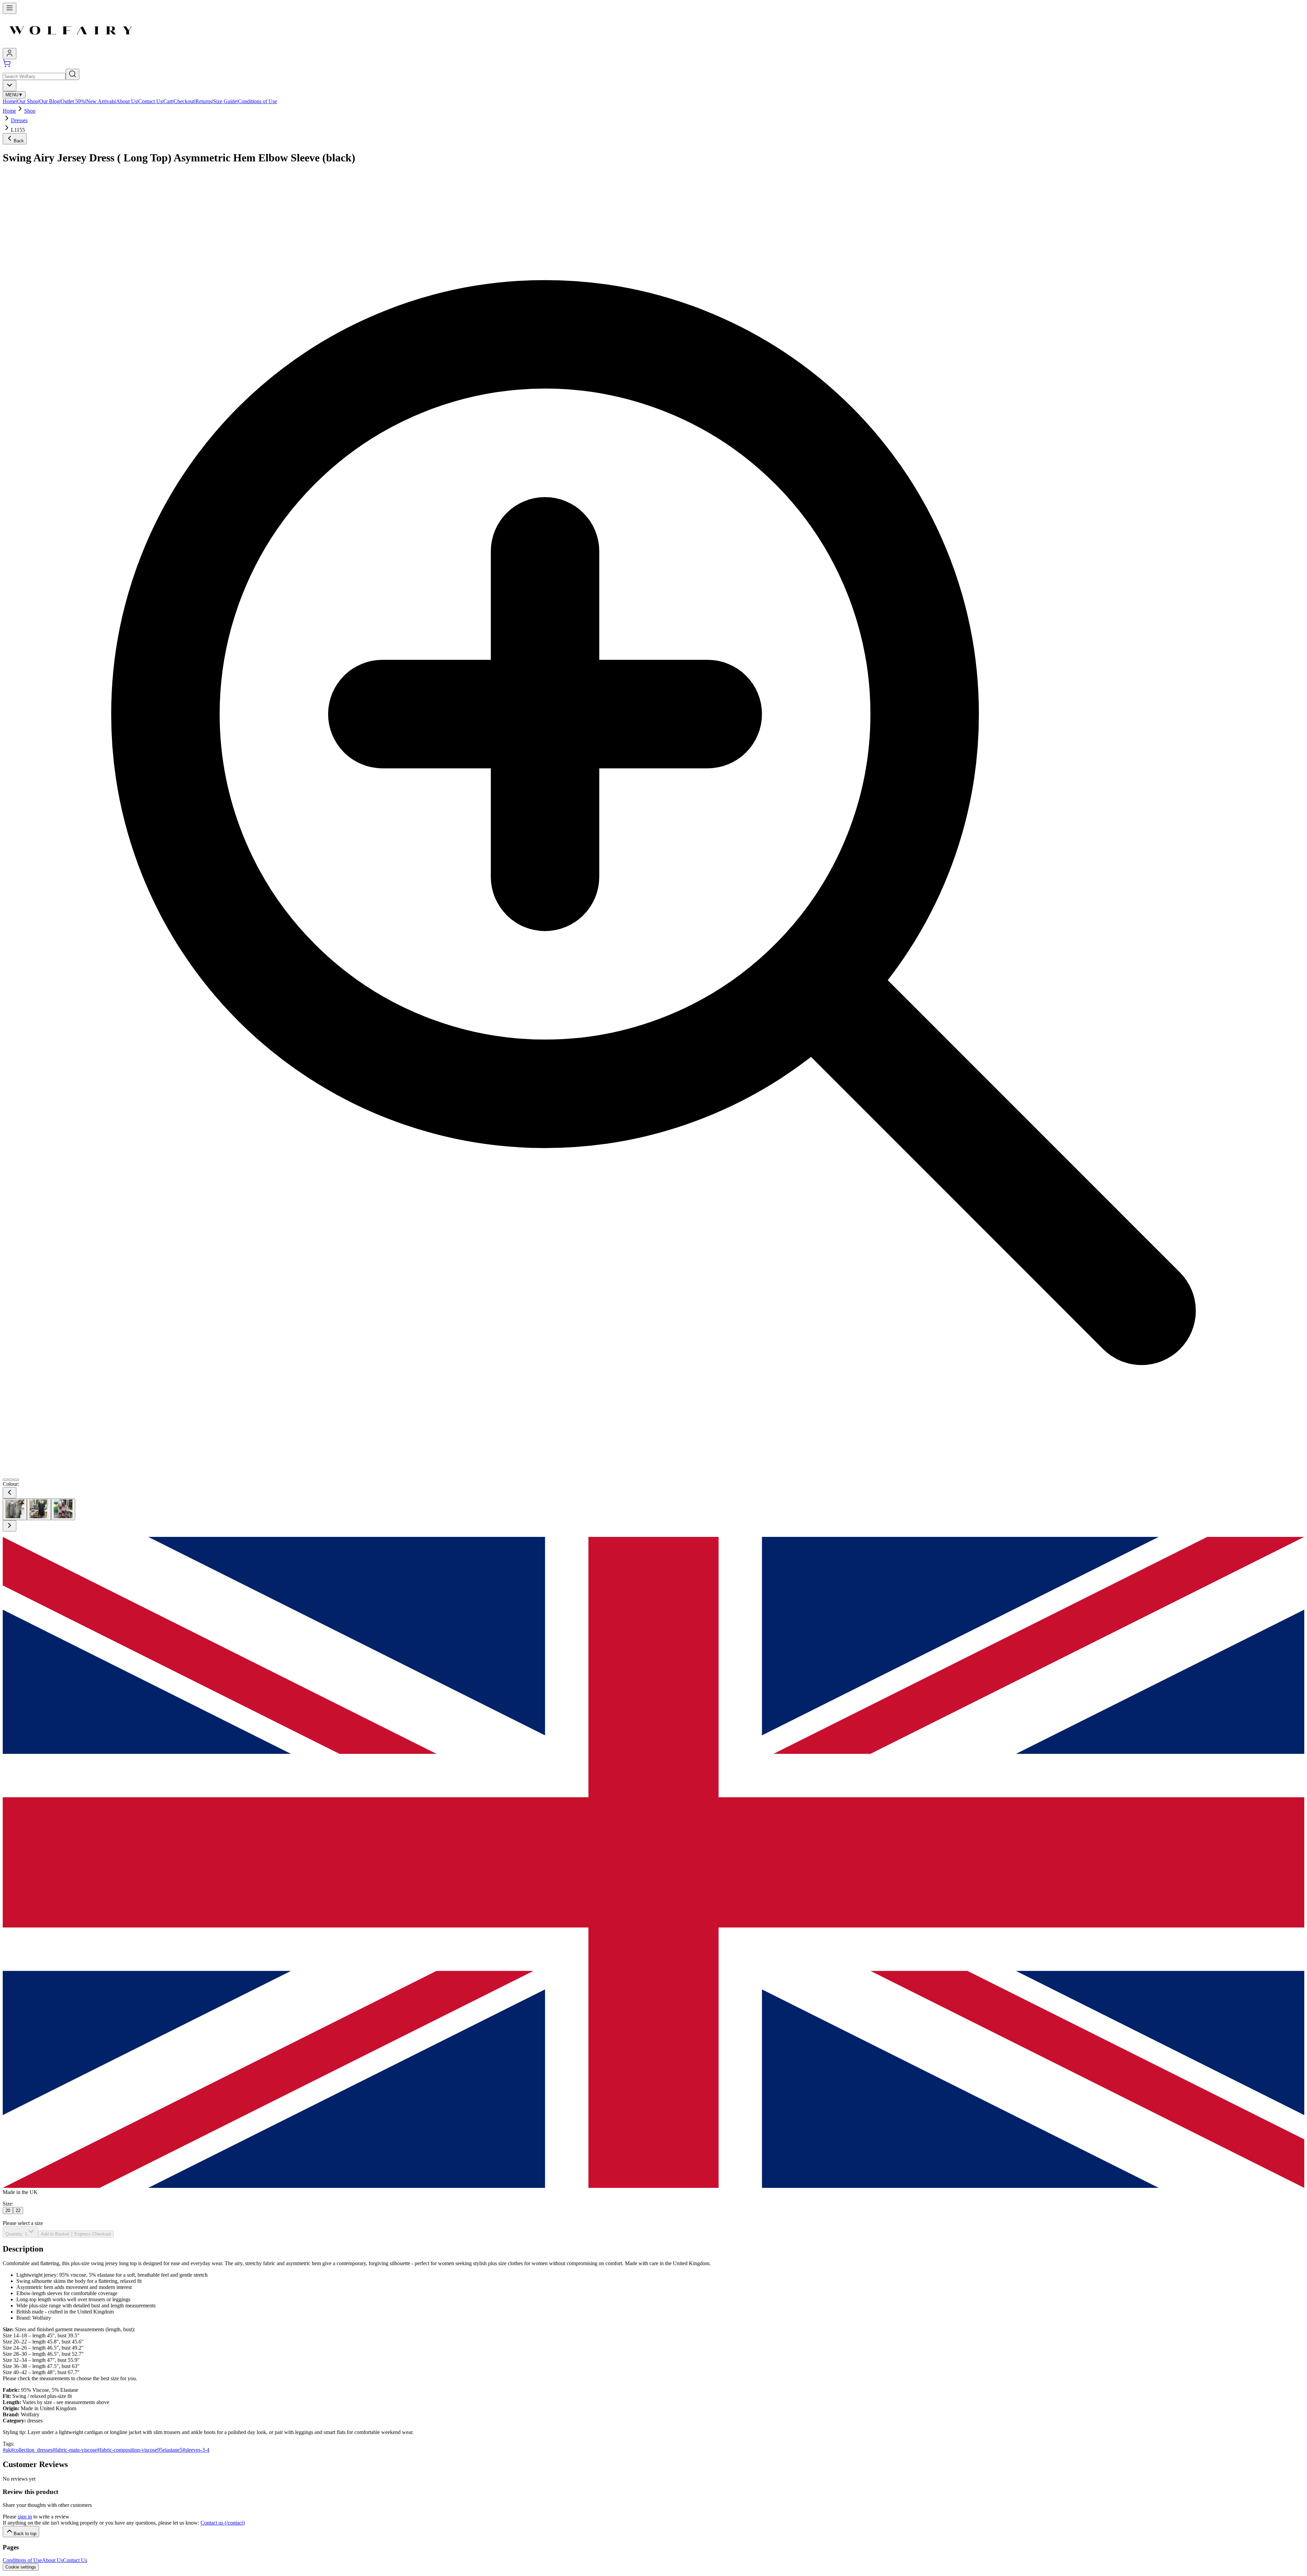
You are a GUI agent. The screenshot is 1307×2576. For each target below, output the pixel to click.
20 (8, 2211)
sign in (25, 2517)
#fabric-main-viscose (75, 2450)
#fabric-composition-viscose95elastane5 (140, 2450)
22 (18, 2211)
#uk (7, 2450)
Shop (30, 111)
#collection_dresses (32, 2450)
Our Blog (49, 101)
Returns (204, 101)
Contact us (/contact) (223, 2523)
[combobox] (10, 86)
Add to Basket (55, 2234)
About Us (127, 101)
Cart (168, 101)
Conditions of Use (257, 101)
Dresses (19, 120)
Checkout (184, 101)
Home (9, 101)
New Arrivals (101, 101)
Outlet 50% (73, 101)
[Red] (63, 1509)
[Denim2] (39, 1509)
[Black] (15, 1509)
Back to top (25, 2534)
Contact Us (150, 101)
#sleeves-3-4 (196, 2450)
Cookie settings (21, 2567)
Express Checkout (93, 2234)
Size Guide (225, 101)
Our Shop (28, 101)
